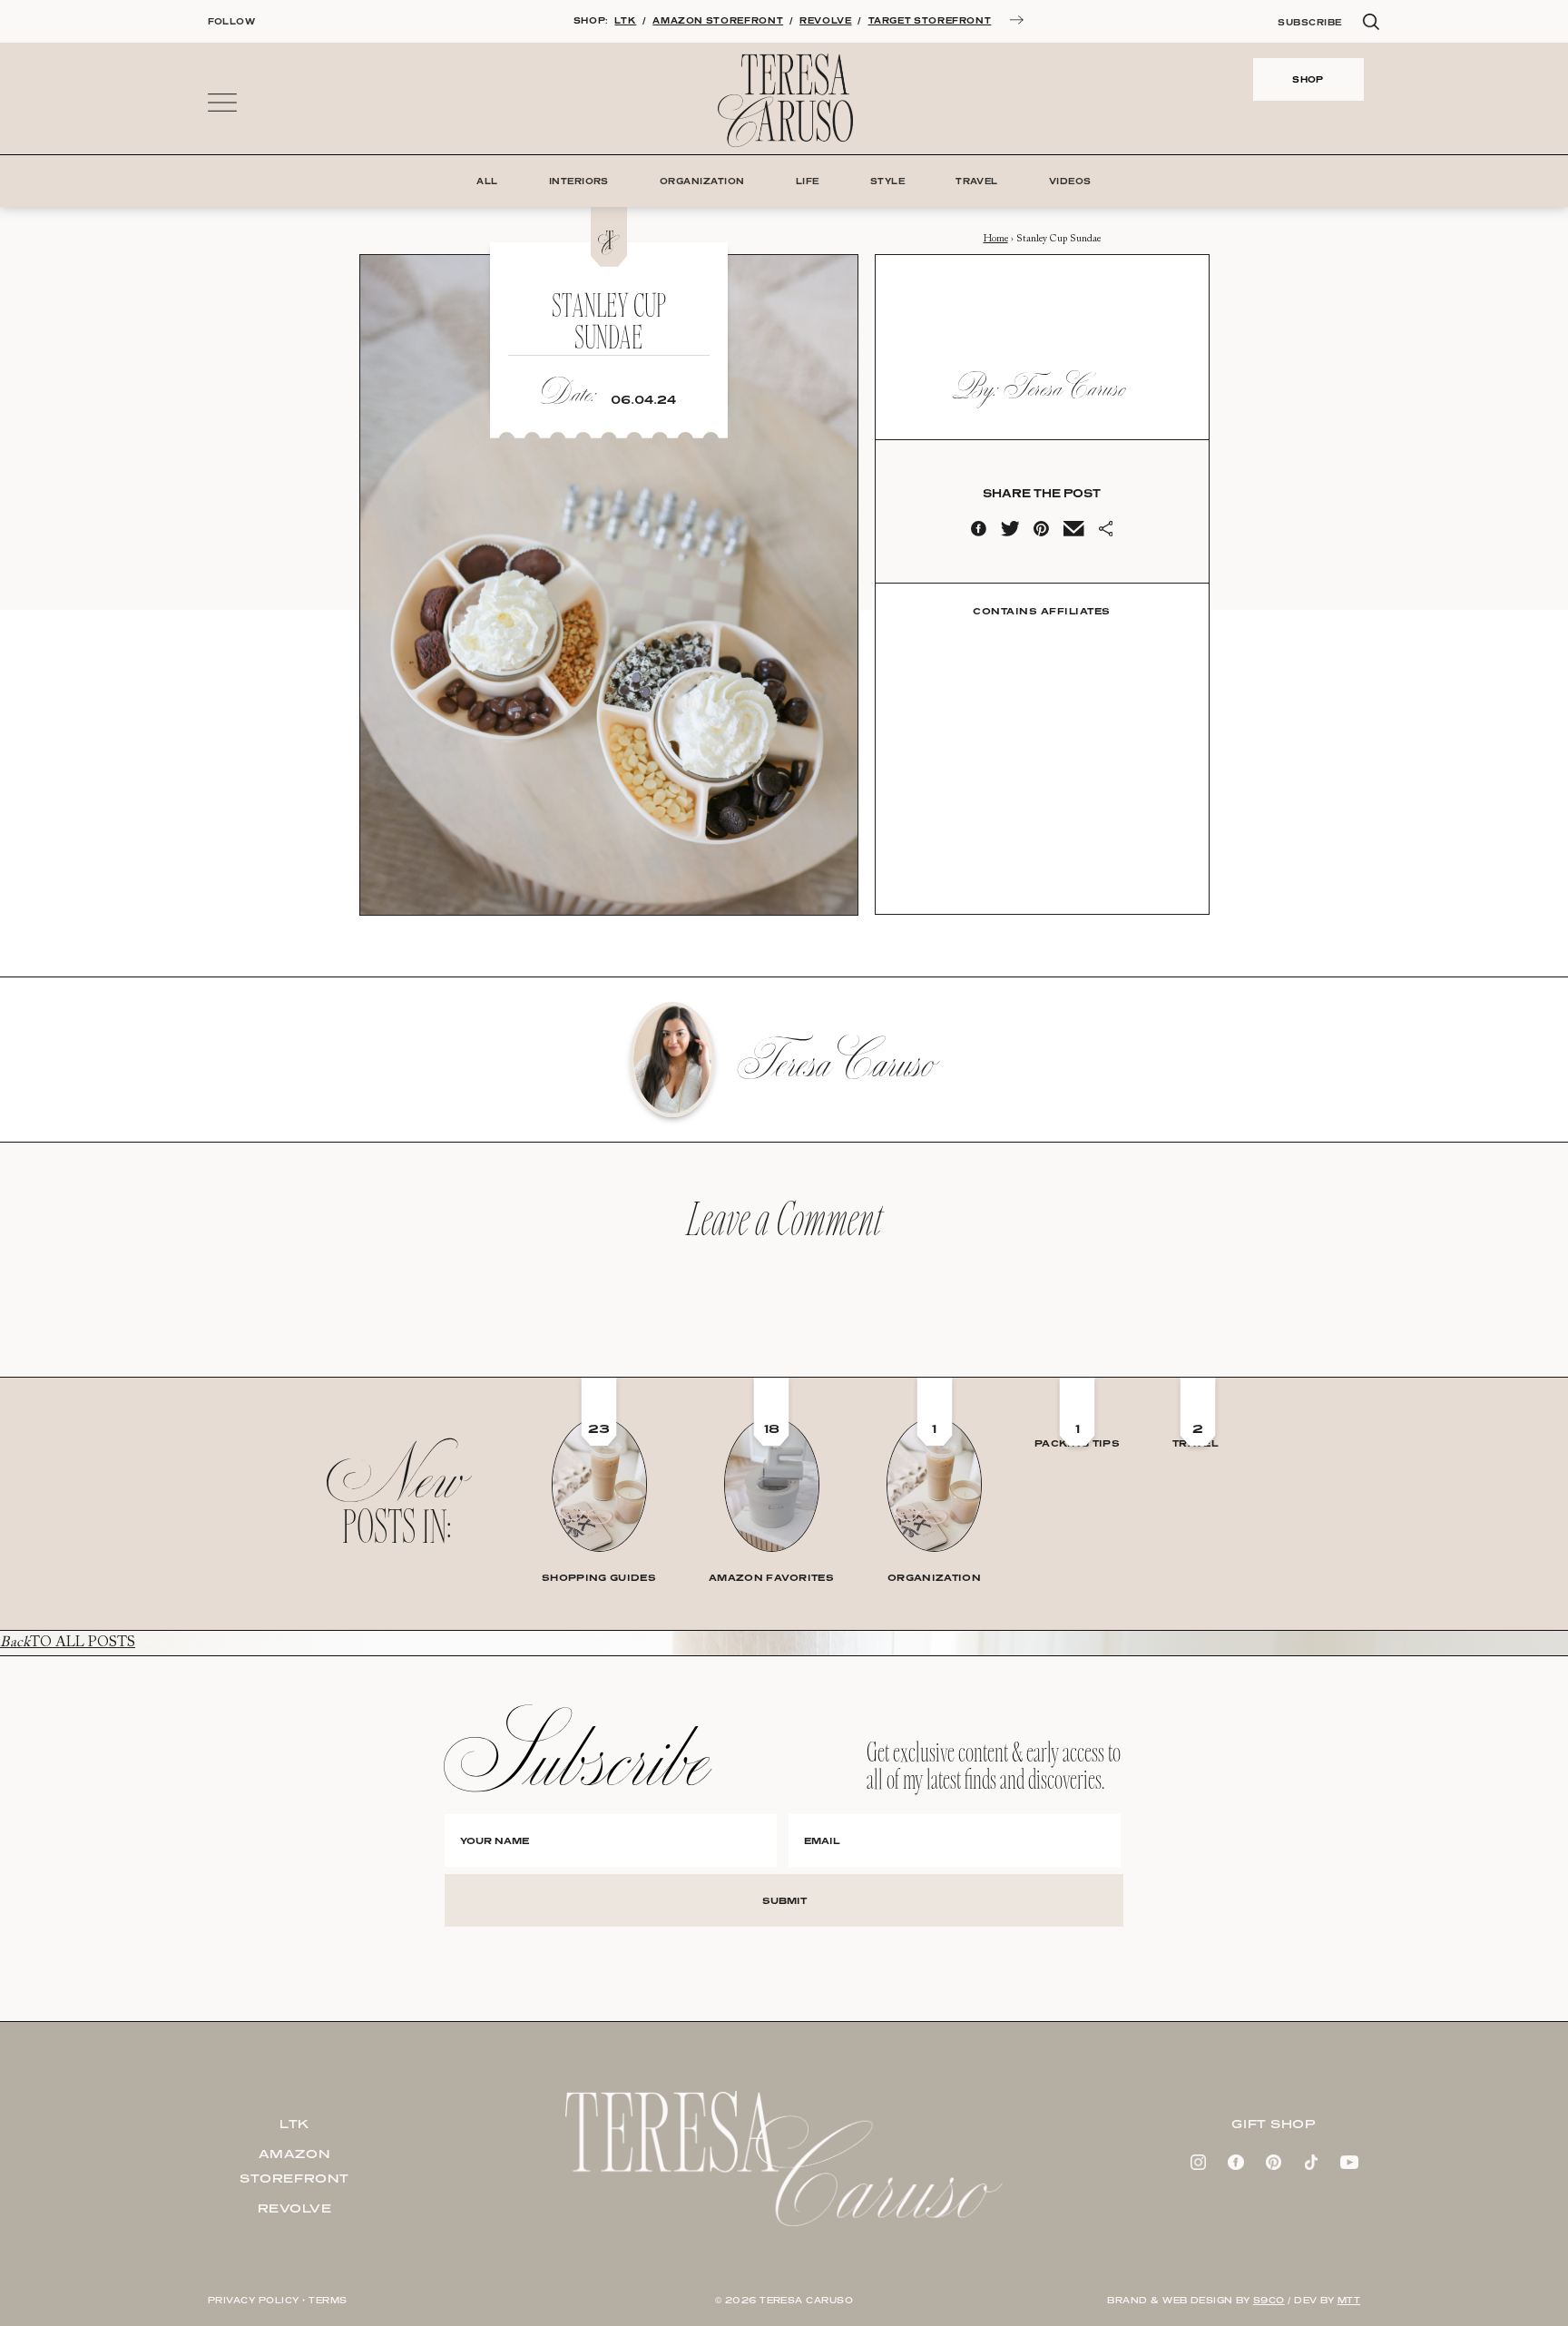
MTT (1349, 2300)
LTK (625, 20)
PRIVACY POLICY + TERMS (278, 2300)
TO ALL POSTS (68, 1643)
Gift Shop (1273, 2124)
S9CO (1269, 2300)
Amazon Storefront (294, 2166)
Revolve (295, 2208)
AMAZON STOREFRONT (718, 20)
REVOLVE (825, 20)
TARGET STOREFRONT (930, 20)
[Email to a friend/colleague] (1073, 533)
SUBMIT (784, 1900)
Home (996, 239)
